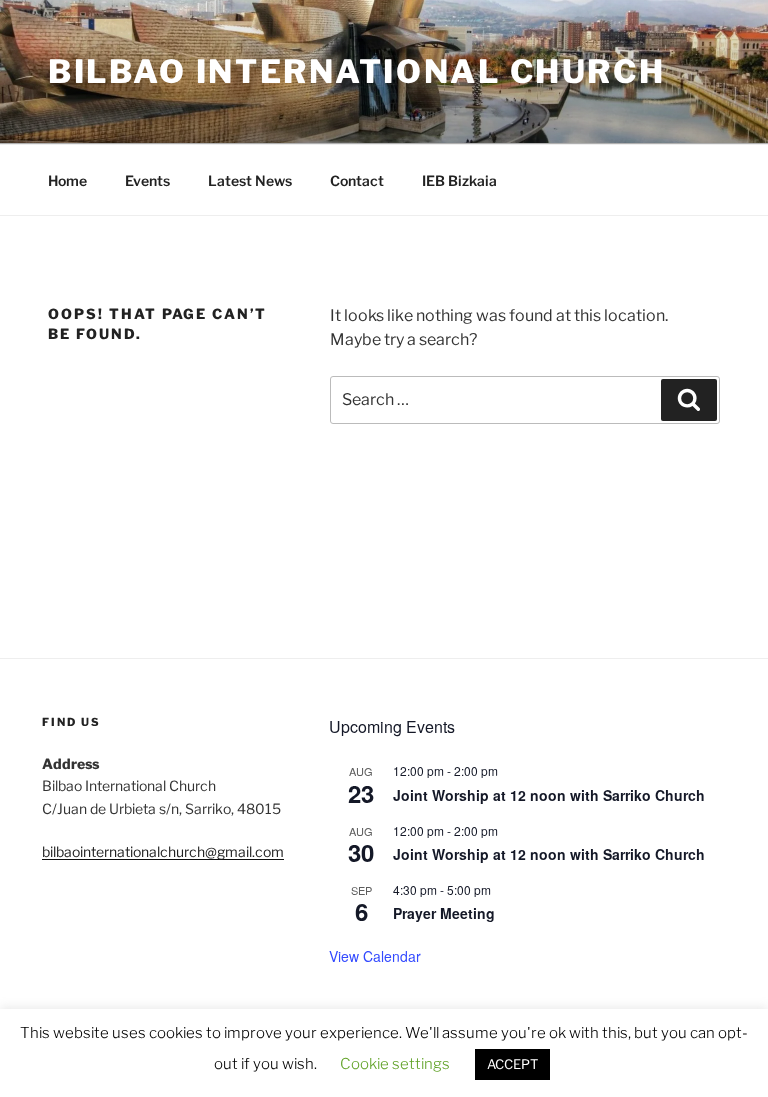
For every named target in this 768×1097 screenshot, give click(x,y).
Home (67, 180)
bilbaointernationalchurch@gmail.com (163, 851)
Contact (357, 180)
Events (147, 180)
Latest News (250, 180)
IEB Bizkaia (459, 180)
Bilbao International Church (356, 71)
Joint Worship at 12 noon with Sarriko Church (549, 795)
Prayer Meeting (444, 913)
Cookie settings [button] (395, 1064)
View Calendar (375, 956)
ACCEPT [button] (512, 1064)
